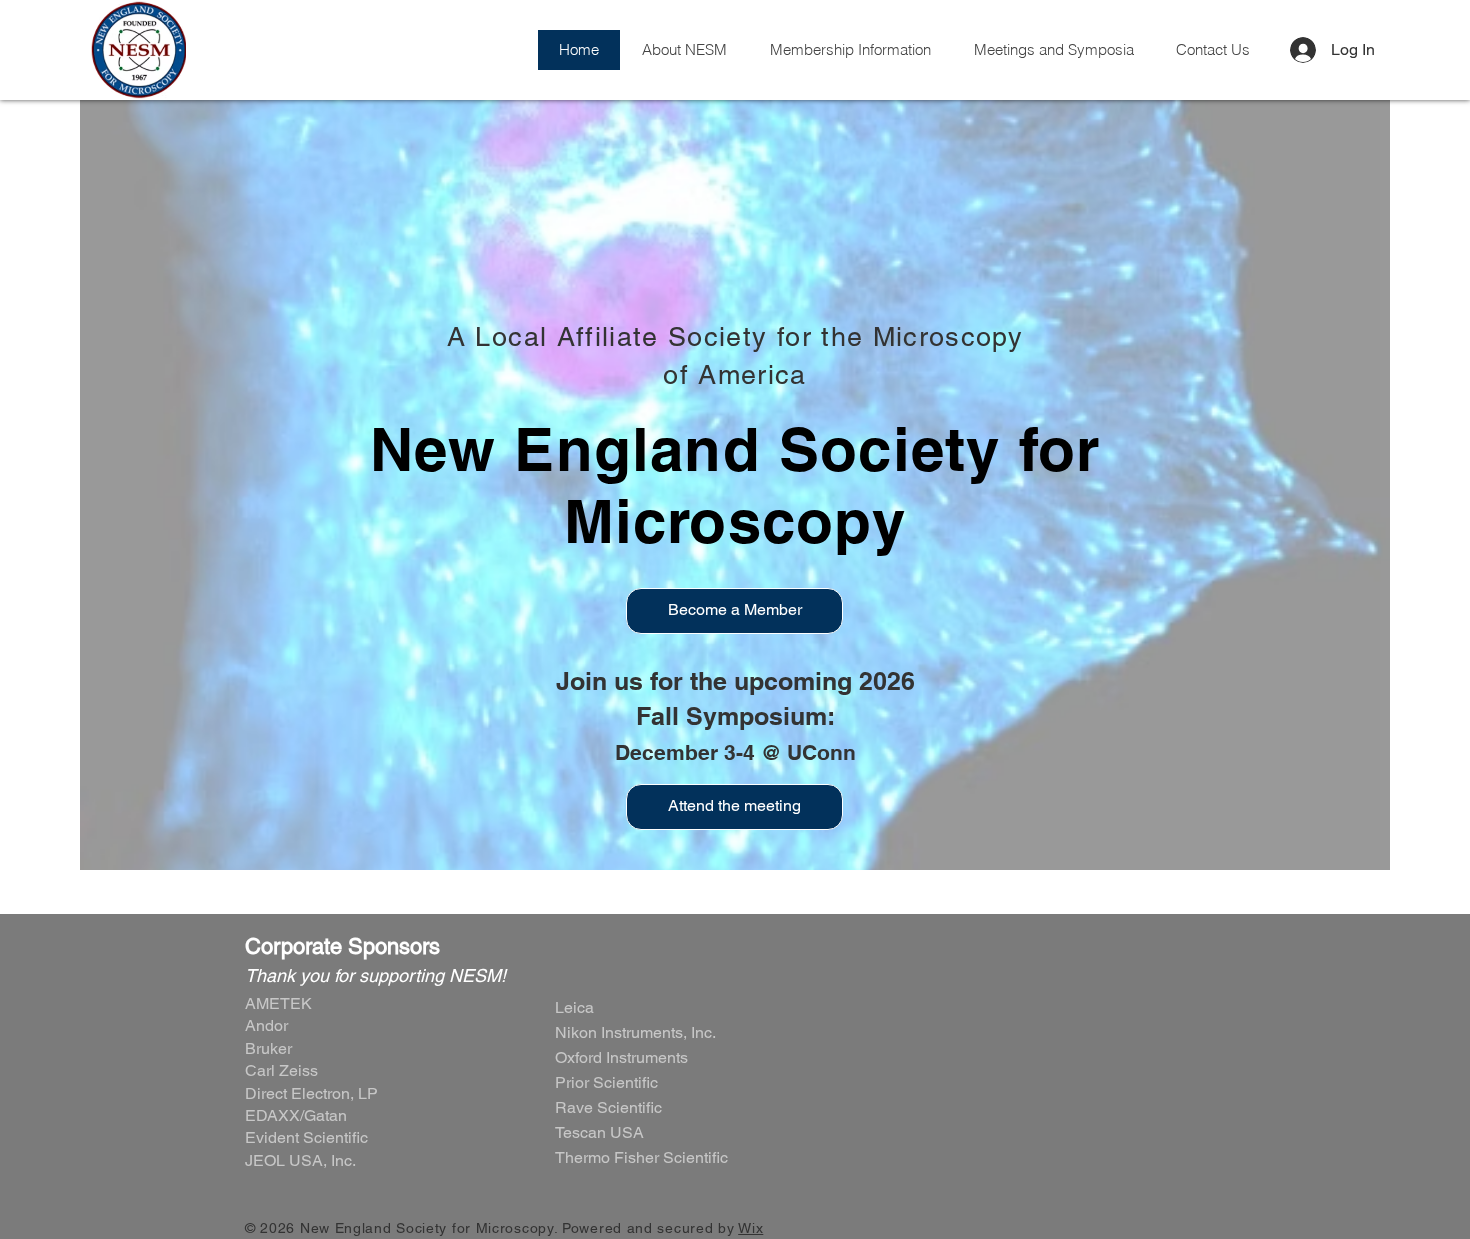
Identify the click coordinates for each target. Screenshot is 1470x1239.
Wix (750, 1228)
